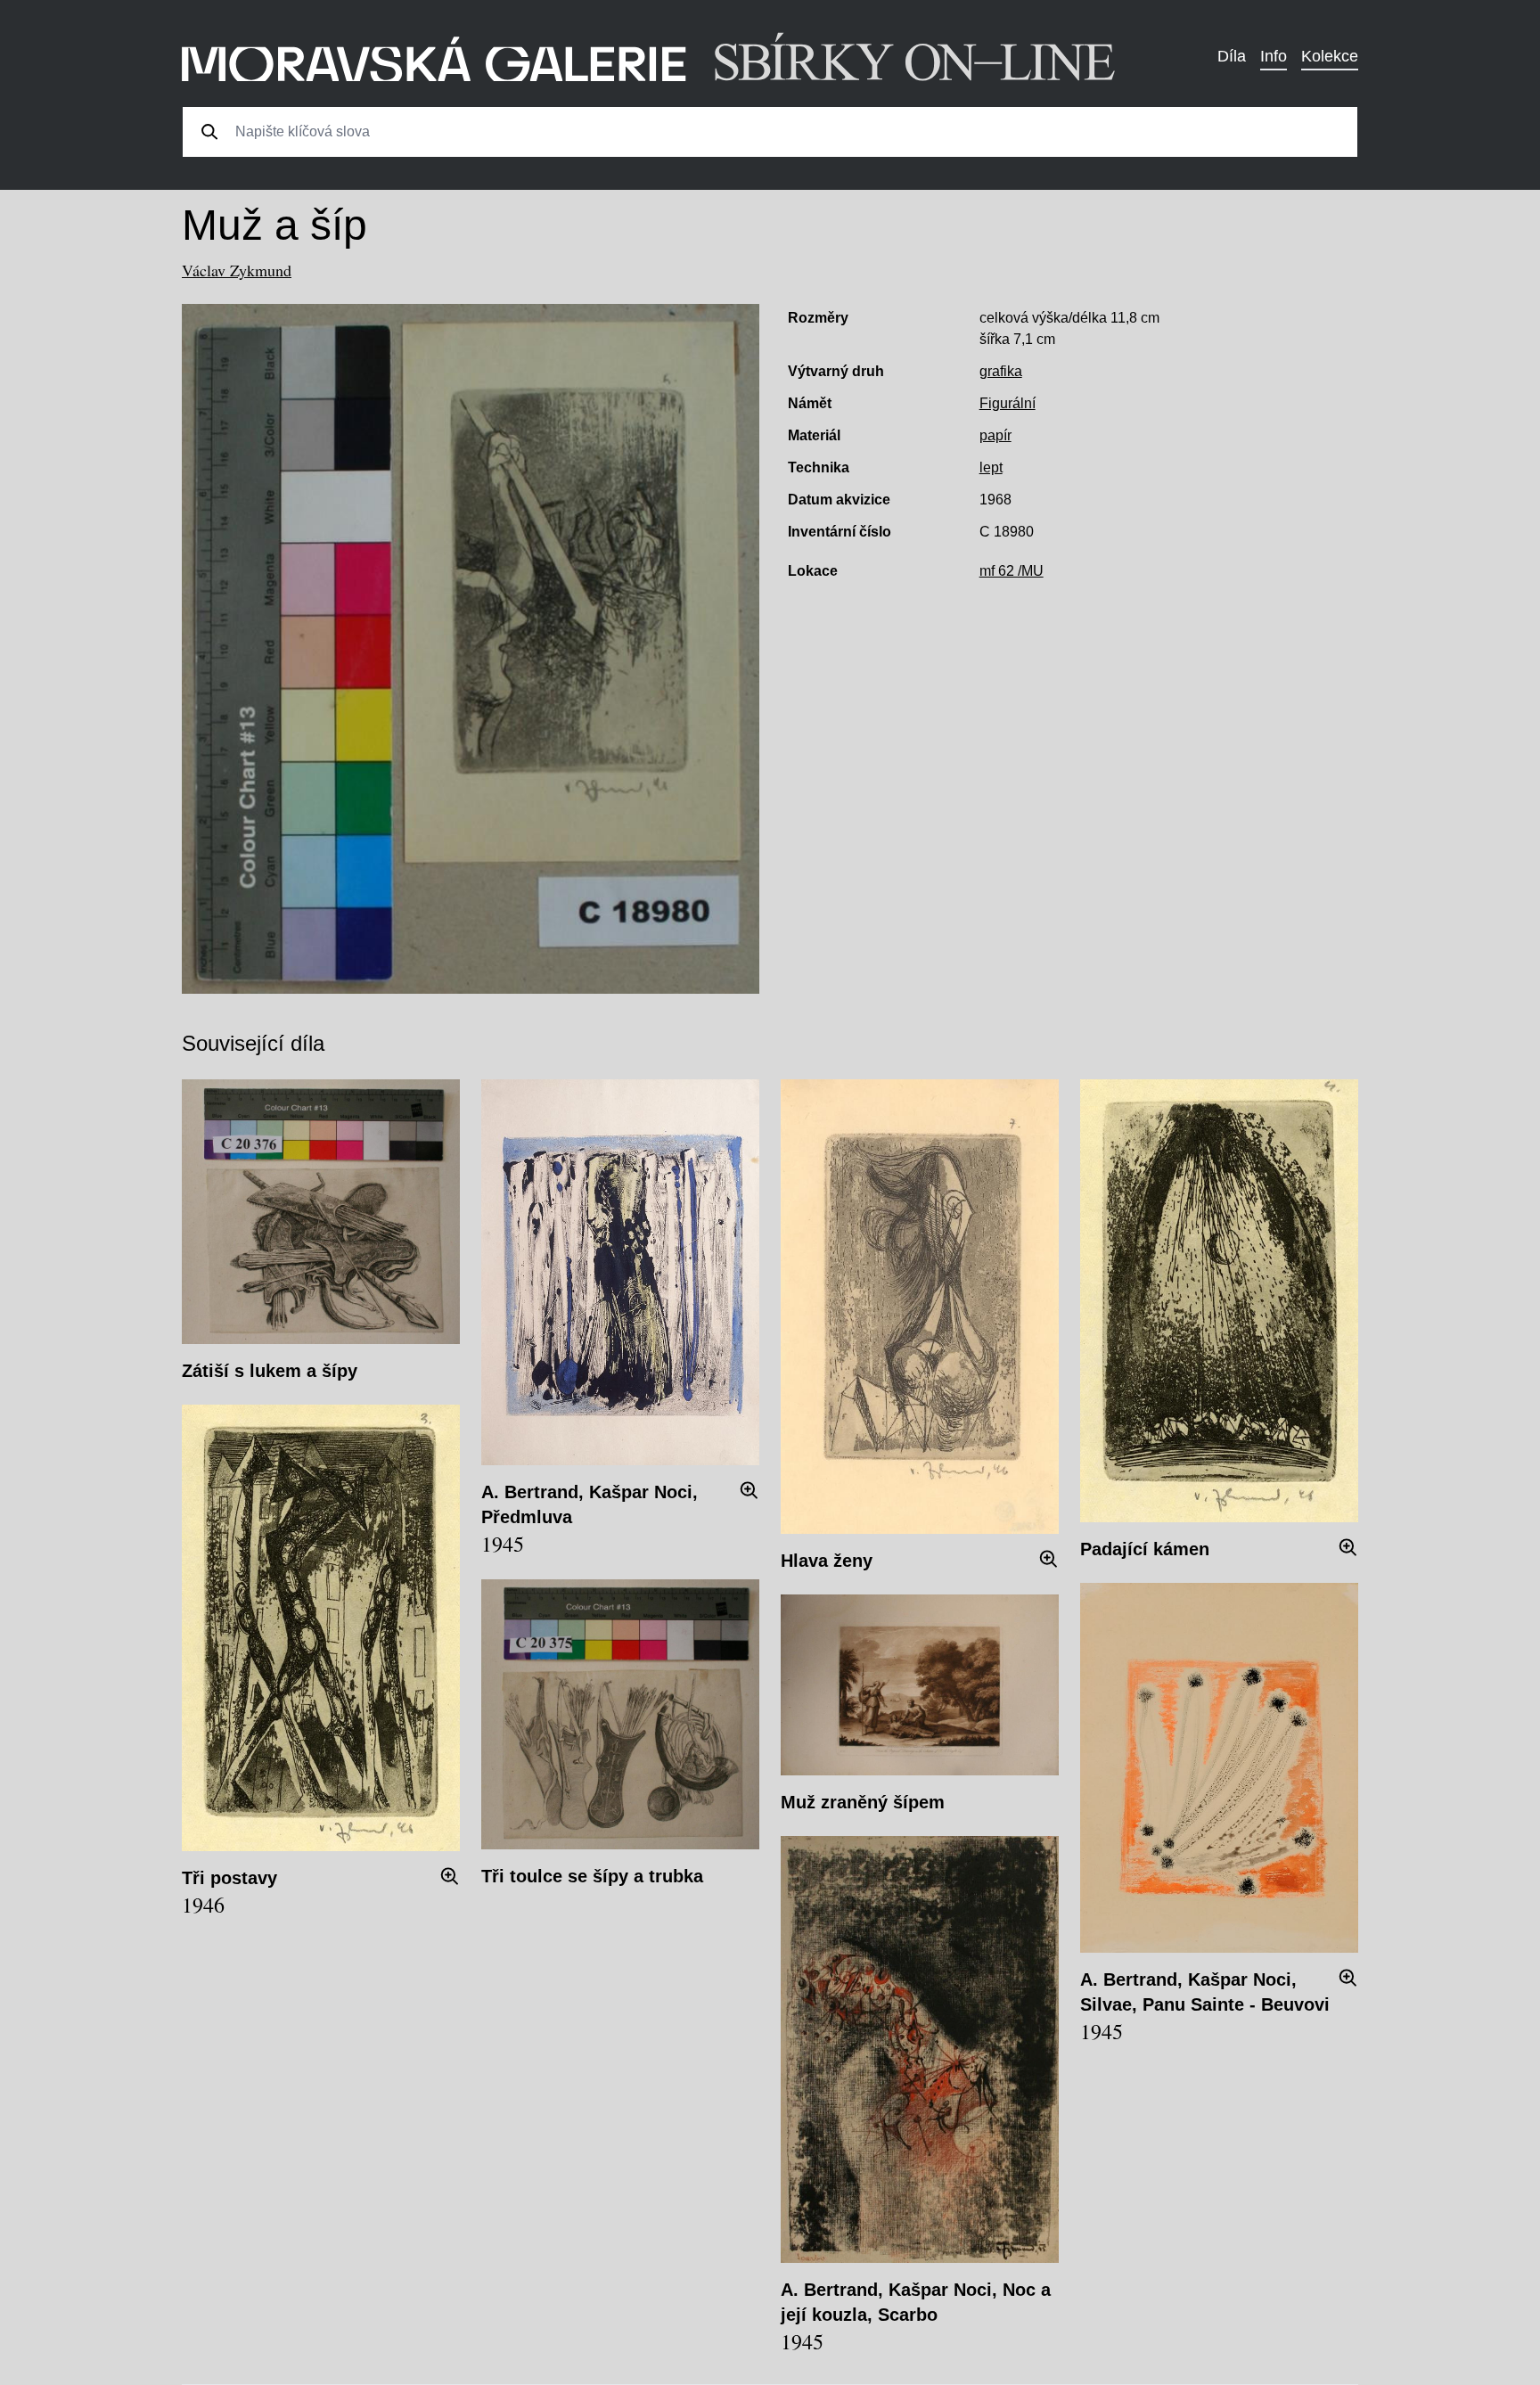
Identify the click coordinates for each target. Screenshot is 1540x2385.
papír (995, 435)
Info (1274, 56)
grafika (1001, 371)
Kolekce (1330, 56)
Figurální (1008, 403)
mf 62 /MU (1012, 571)
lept (991, 467)
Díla (1232, 56)
